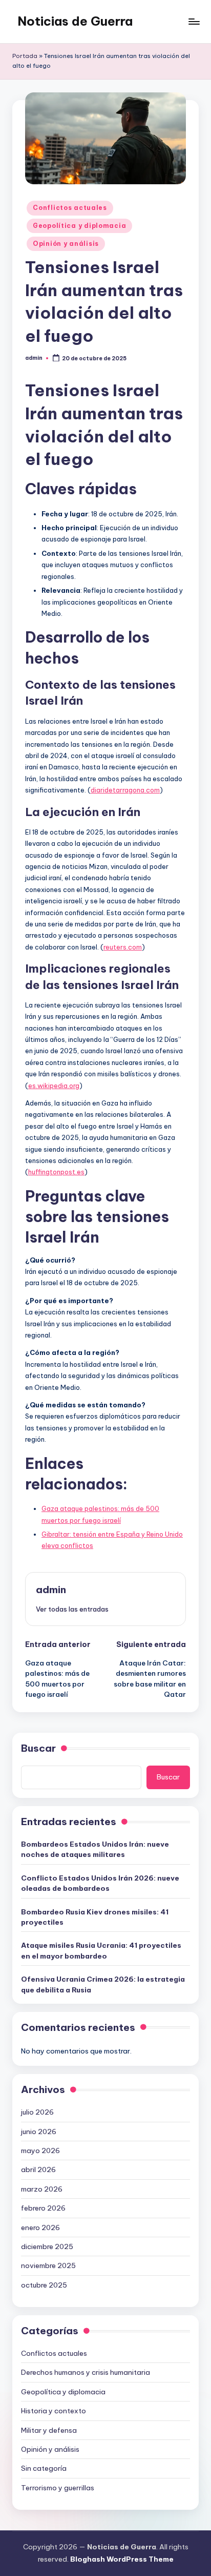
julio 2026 (37, 2112)
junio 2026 (39, 2132)
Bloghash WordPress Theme (122, 2559)
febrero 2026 (43, 2208)
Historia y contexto (54, 2411)
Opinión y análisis (66, 244)
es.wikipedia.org (54, 1086)
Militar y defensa (49, 2430)
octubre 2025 (44, 2285)
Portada (25, 56)
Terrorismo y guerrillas (58, 2488)
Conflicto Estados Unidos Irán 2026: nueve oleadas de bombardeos (100, 1883)
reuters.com (123, 947)
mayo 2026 (40, 2151)
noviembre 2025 (48, 2265)
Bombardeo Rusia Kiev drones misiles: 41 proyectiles (95, 1917)
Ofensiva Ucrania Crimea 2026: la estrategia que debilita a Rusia (103, 1984)
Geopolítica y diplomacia (79, 226)
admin (51, 1590)
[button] (72, 1609)
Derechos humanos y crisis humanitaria (86, 2372)
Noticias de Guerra (75, 21)
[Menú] (194, 21)
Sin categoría (44, 2468)
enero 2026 (40, 2228)
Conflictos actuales (70, 208)
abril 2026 (38, 2170)
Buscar (38, 1748)
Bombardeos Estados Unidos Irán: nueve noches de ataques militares (95, 1849)
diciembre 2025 (47, 2246)
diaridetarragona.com (125, 790)
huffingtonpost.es (56, 1172)
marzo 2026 (42, 2189)
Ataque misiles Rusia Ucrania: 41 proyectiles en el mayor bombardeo (101, 1950)
